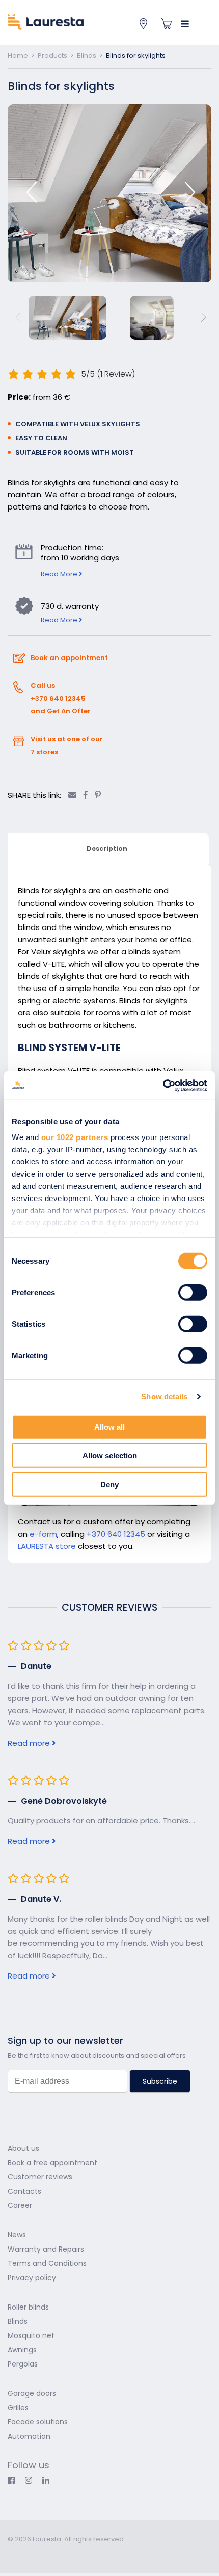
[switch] (193, 1292)
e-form (43, 1534)
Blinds (87, 56)
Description (107, 848)
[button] (190, 192)
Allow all (109, 1427)
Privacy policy (32, 2278)
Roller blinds (28, 2307)
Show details (164, 1397)
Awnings (22, 2350)
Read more (30, 1743)
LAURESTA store (47, 1546)
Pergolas (23, 2364)
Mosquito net (31, 2335)
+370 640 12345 (116, 1534)
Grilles (18, 2408)
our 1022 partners (75, 1137)
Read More (62, 571)
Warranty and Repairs (46, 2249)
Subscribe (160, 2081)
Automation (29, 2436)
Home (18, 56)
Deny (109, 1484)
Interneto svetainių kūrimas (57, 2553)
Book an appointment (69, 658)
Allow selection (110, 1456)
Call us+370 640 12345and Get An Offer (61, 698)
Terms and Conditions (47, 2263)
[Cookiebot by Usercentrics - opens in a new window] (163, 1086)
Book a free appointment (52, 2163)
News (17, 2235)
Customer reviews (40, 2177)
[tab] (107, 849)
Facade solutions (38, 2422)
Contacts (24, 2191)
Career (20, 2205)
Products (52, 56)
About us (23, 2148)
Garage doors (32, 2393)
